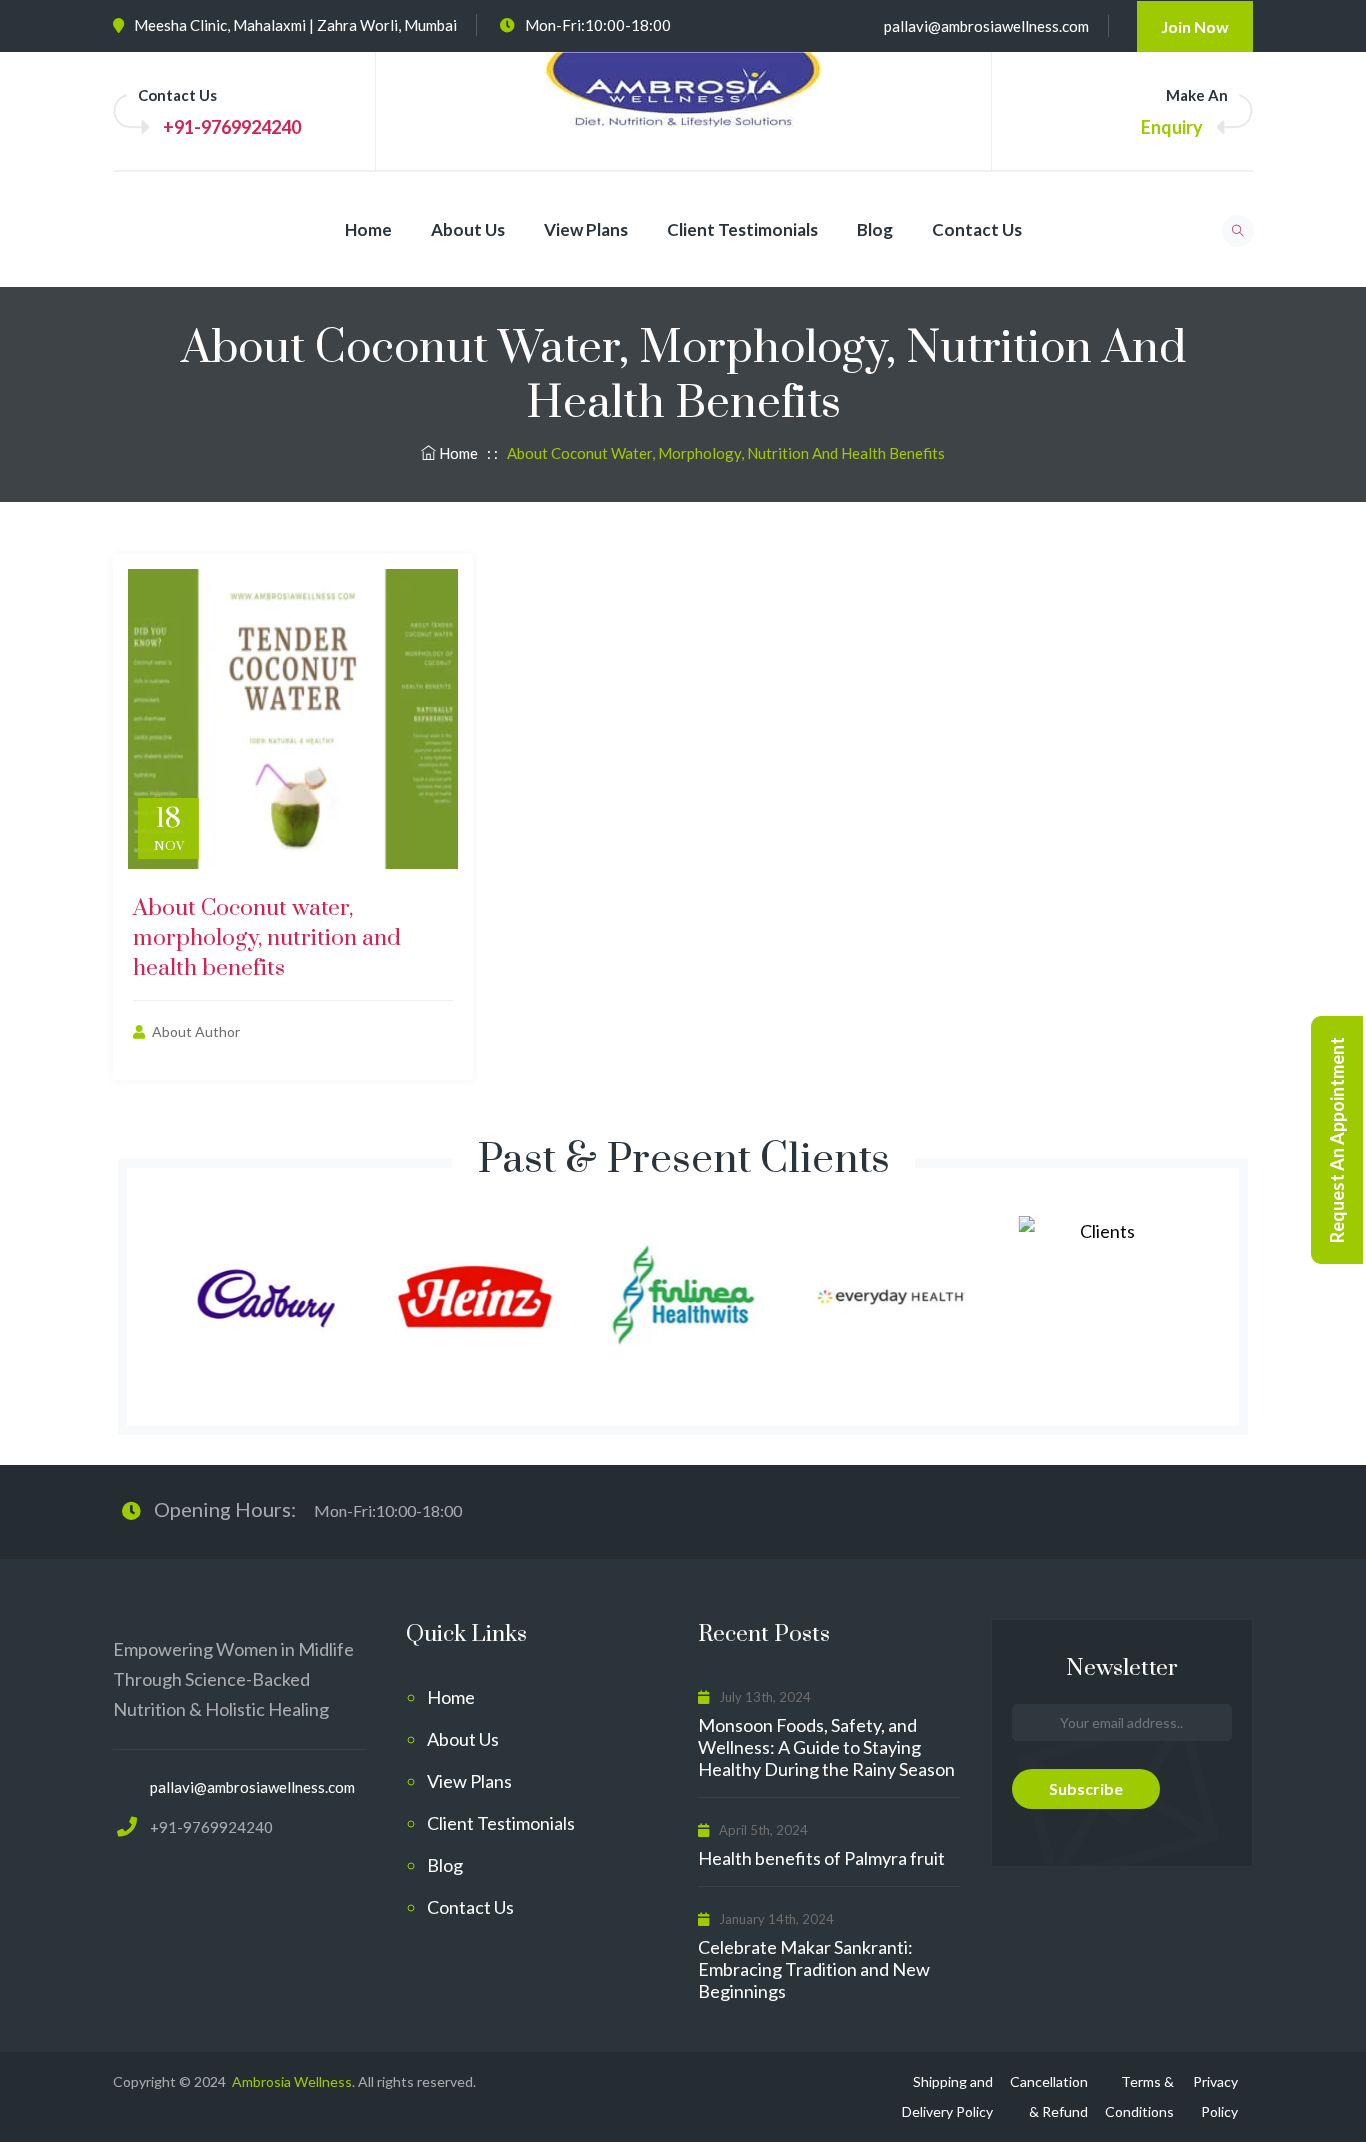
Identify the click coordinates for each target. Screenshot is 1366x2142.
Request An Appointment (1337, 1140)
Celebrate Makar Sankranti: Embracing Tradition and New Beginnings (814, 1969)
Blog (875, 229)
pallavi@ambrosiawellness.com (986, 26)
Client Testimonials (742, 229)
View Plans (586, 229)
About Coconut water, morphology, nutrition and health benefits (267, 938)
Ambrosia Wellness (290, 2081)
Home (368, 229)
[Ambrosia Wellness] (683, 109)
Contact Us (977, 229)
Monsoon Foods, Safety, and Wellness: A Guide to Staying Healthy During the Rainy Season (826, 1747)
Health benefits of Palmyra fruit (821, 1858)
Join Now (1195, 26)
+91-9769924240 (232, 127)
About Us (468, 229)
